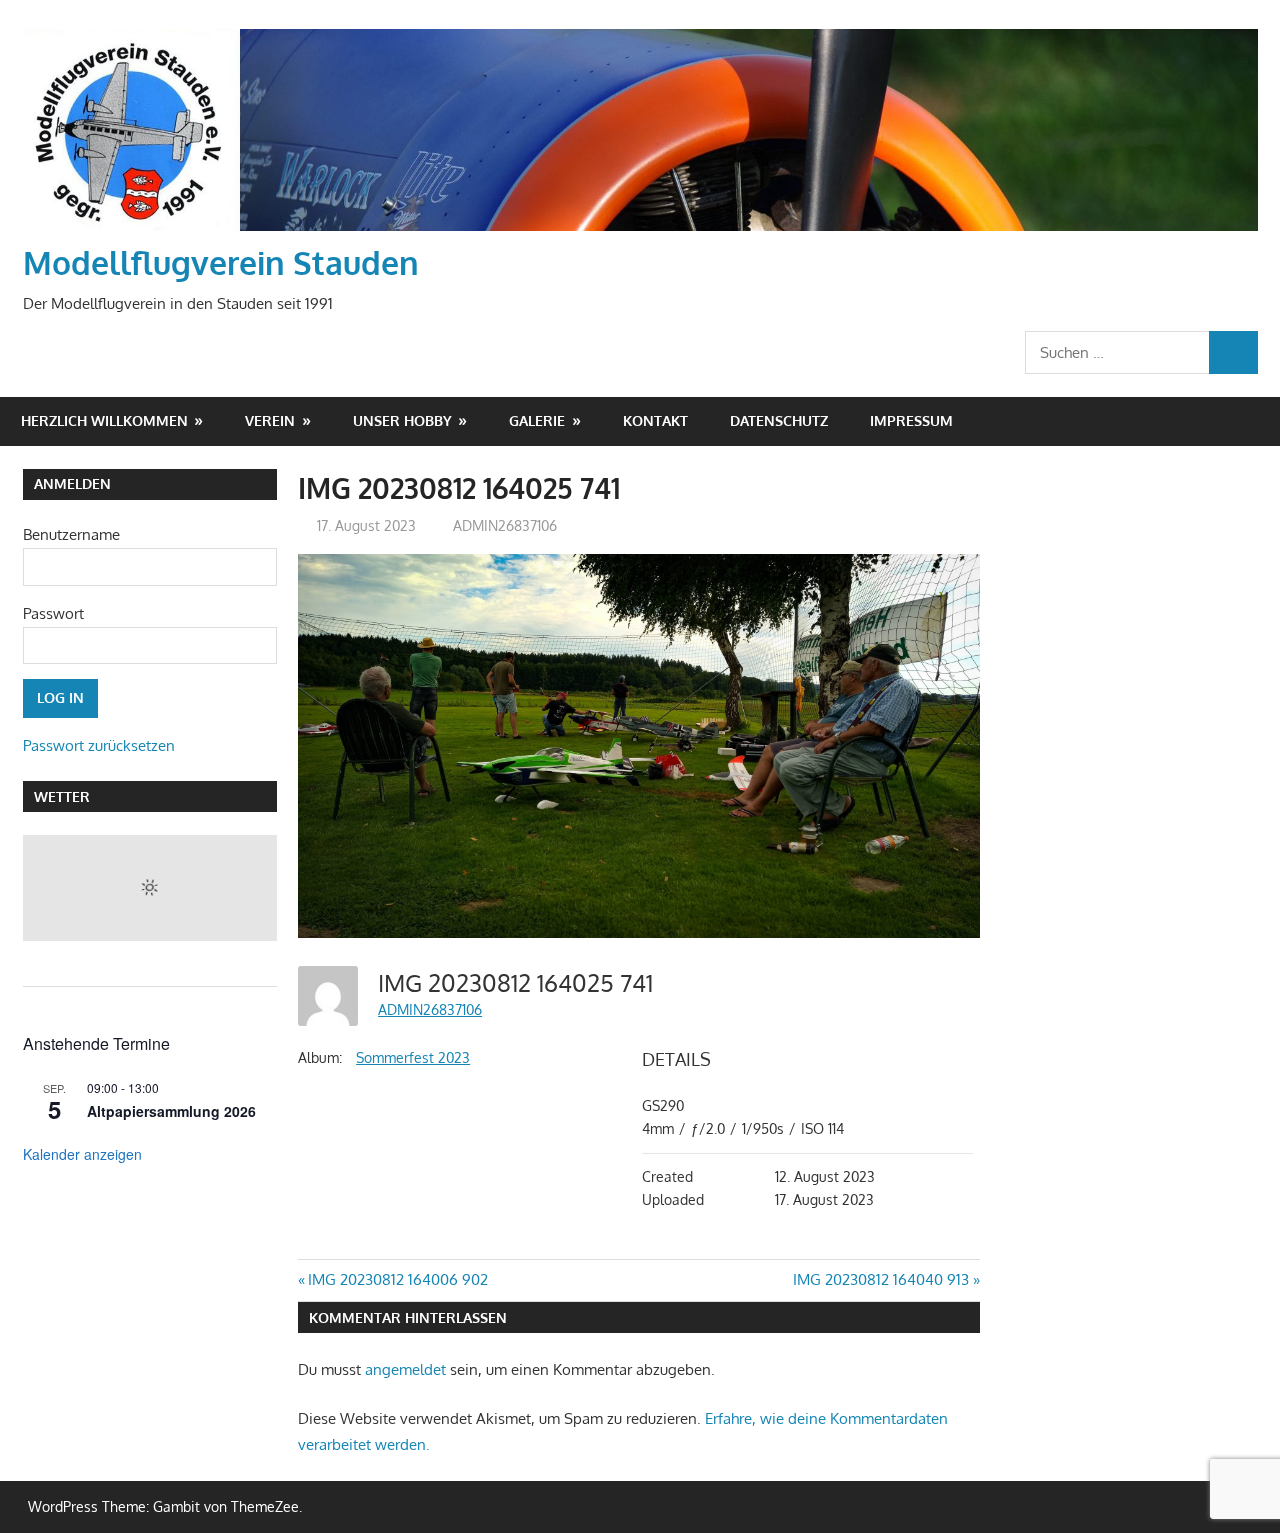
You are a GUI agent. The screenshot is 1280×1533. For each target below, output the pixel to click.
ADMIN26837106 (505, 525)
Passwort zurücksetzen (99, 745)
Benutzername (71, 534)
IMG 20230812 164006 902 (397, 1279)
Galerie (537, 420)
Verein (270, 420)
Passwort (53, 613)
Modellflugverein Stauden (221, 262)
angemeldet (405, 1369)
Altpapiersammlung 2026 (171, 1111)
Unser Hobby (402, 420)
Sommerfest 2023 (413, 1057)
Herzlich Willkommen (104, 420)
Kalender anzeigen (82, 1154)
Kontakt (655, 420)
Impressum (911, 420)
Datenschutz (779, 420)
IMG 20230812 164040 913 (881, 1279)
